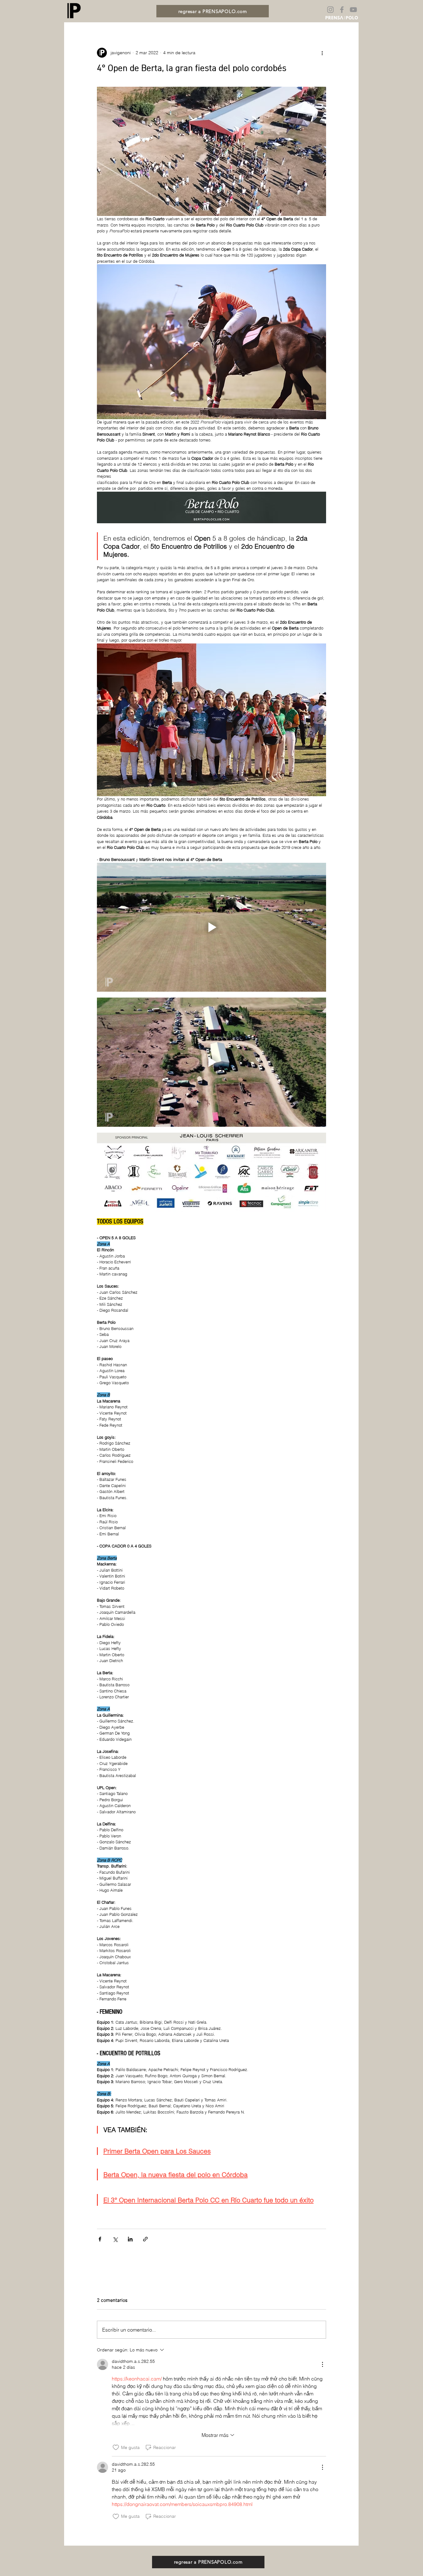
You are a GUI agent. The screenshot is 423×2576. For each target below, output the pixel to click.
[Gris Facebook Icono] (342, 10)
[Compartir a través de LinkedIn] (130, 2239)
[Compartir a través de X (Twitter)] (115, 2239)
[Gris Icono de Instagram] (330, 10)
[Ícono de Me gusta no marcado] (116, 2447)
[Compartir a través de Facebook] (100, 2239)
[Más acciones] (322, 53)
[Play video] (211, 927)
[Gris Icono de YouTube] (353, 10)
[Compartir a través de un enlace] (145, 2239)
